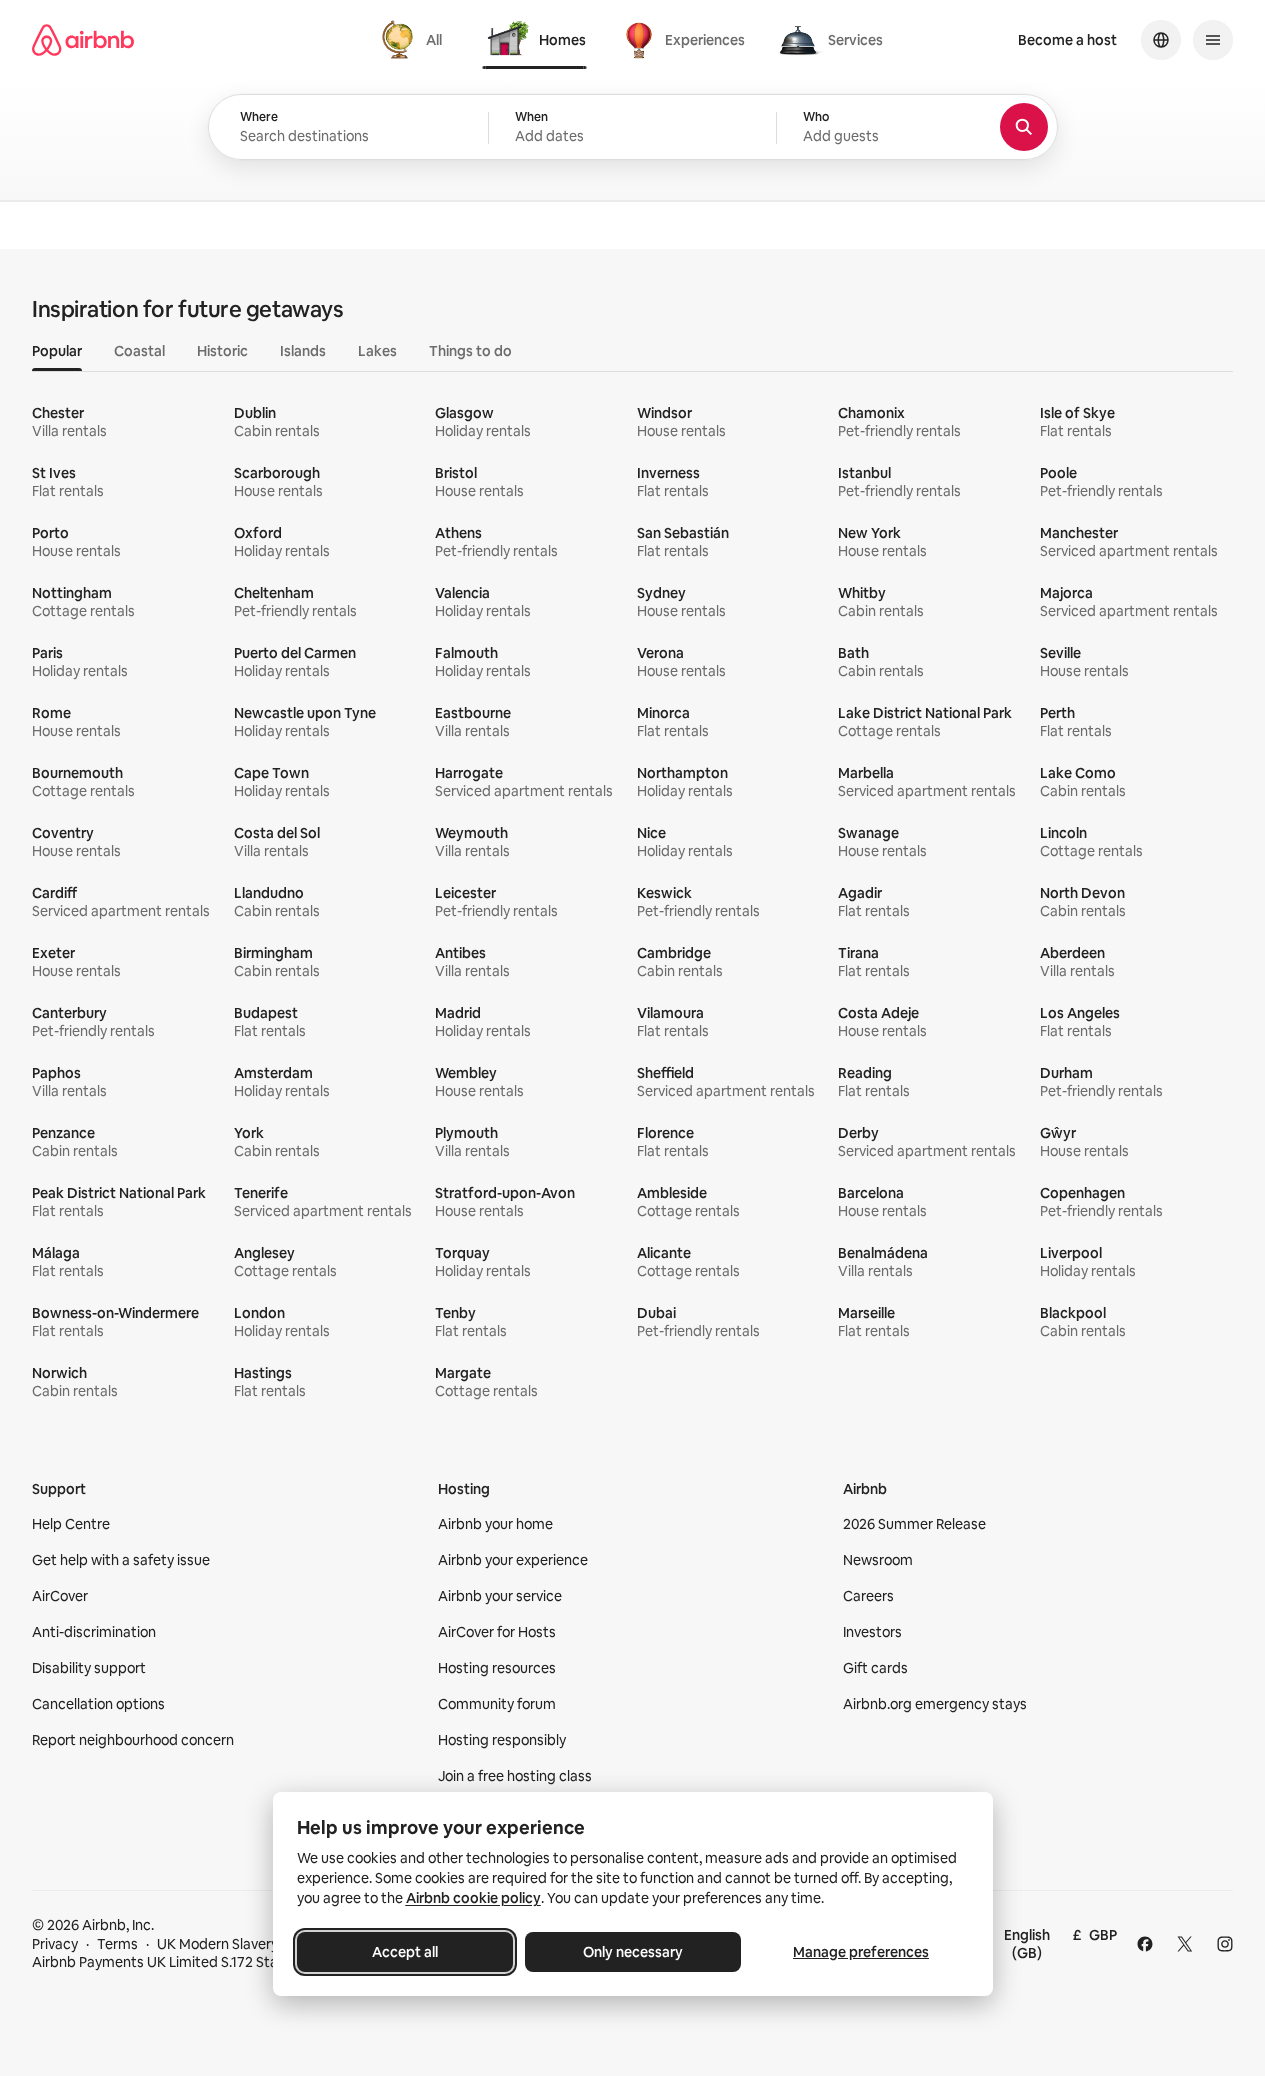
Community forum (497, 1704)
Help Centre (71, 1524)
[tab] (414, 40)
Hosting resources (497, 1668)
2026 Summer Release (914, 1524)
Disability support (89, 1668)
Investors (872, 1632)
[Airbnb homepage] (83, 40)
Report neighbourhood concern (133, 1740)
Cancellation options (98, 1704)
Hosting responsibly (502, 1740)
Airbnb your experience (513, 1560)
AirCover (60, 1596)
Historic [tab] (222, 351)
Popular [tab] (57, 351)
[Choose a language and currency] (1161, 40)
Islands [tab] (303, 351)
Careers (868, 1596)
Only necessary (633, 1952)
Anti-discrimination (94, 1632)
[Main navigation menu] (1213, 40)
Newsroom (878, 1560)
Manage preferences (861, 1952)
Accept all (405, 1952)
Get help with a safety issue (121, 1560)
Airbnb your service (500, 1596)
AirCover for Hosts (497, 1632)
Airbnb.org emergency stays (935, 1704)
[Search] (1024, 127)
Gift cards (875, 1668)
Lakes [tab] (377, 351)
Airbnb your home (495, 1524)
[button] (632, 128)
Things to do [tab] (470, 351)
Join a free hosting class (515, 1776)
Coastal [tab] (139, 351)
